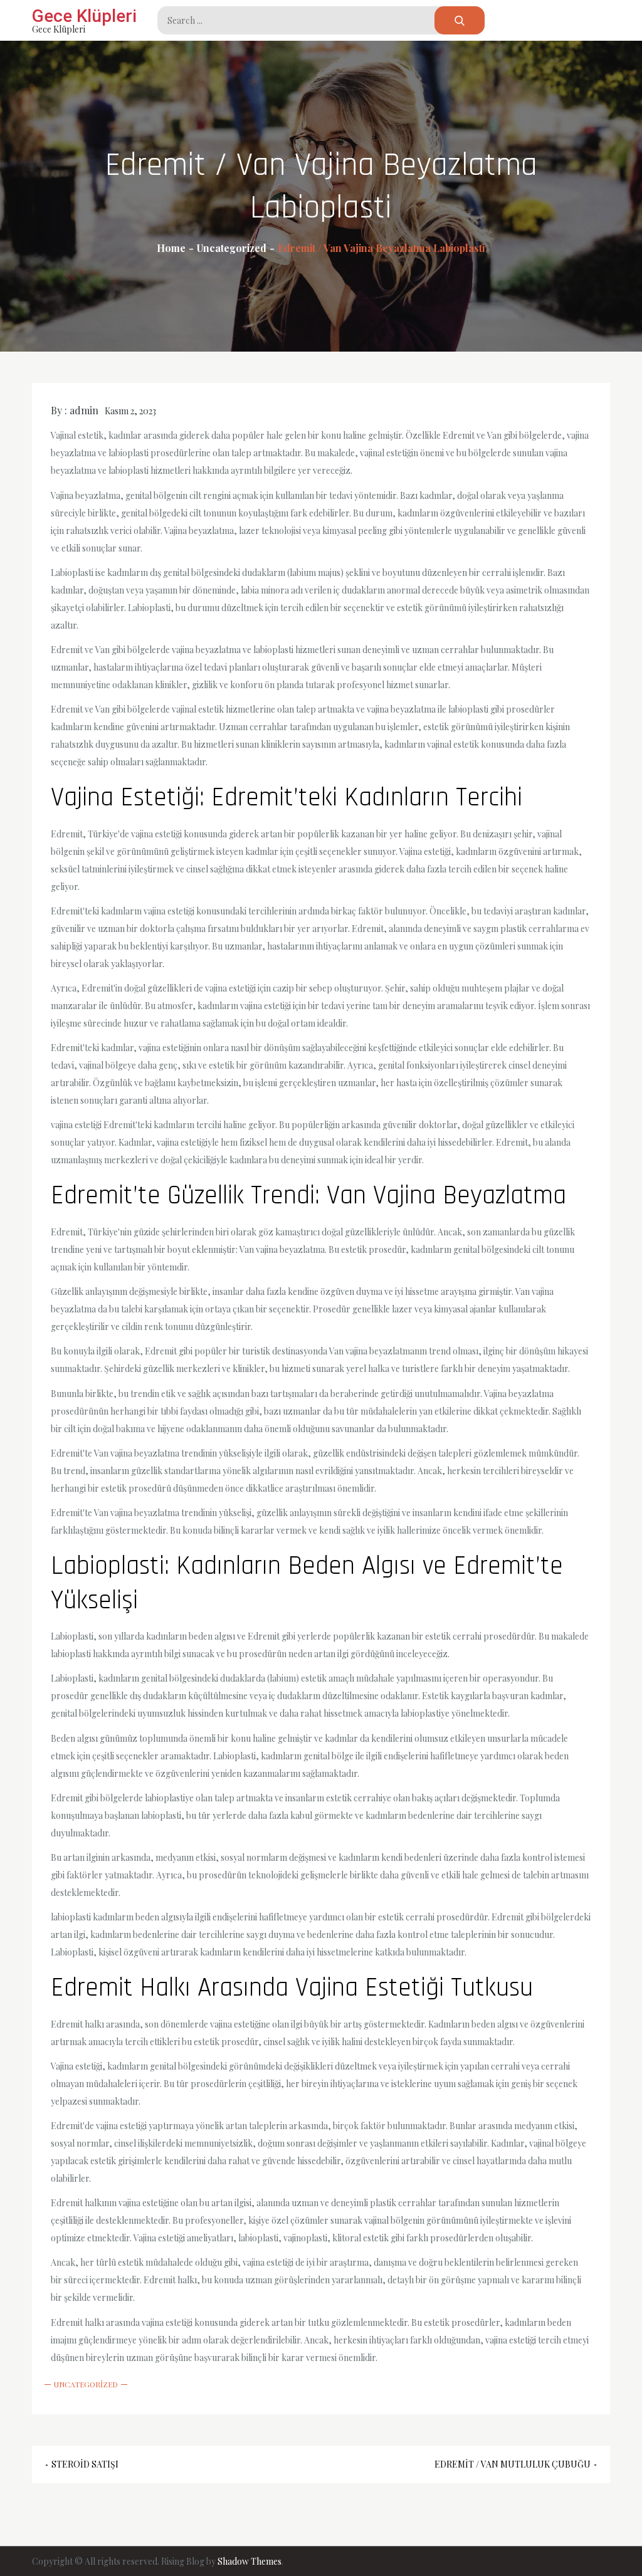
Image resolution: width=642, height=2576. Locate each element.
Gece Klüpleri (84, 16)
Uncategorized (86, 2384)
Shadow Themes (250, 2561)
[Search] (460, 20)
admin (84, 410)
